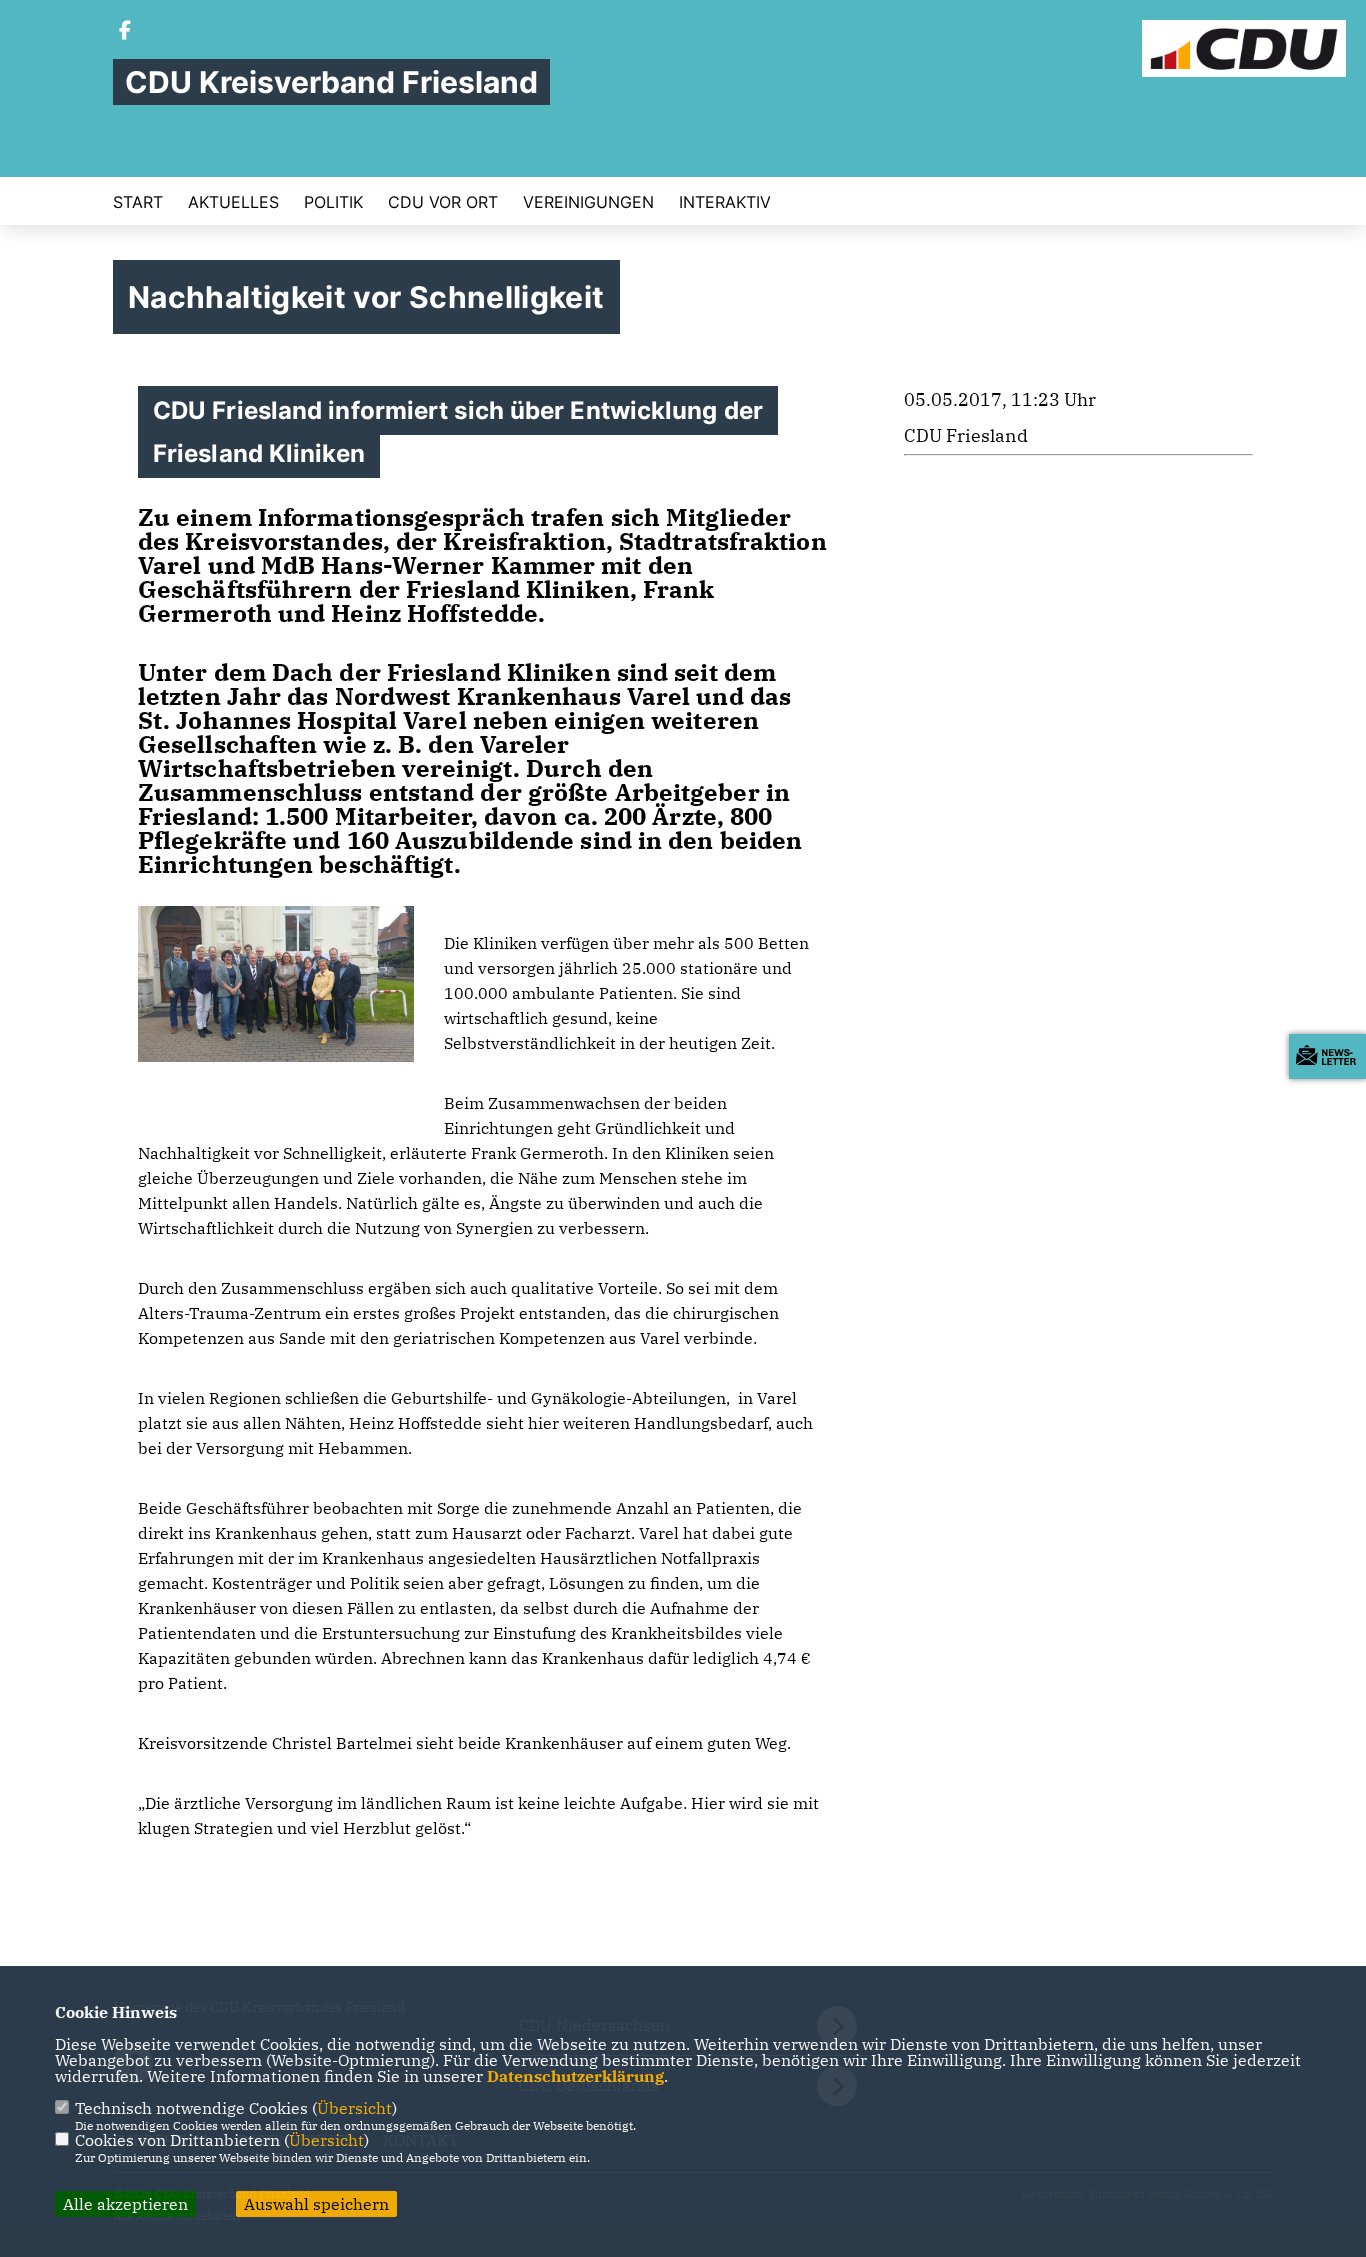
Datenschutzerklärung (575, 2076)
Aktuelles (233, 202)
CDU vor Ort (443, 202)
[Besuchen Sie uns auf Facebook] (125, 32)
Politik (333, 202)
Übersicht (354, 2108)
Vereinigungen (588, 202)
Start (138, 202)
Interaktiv (725, 202)
